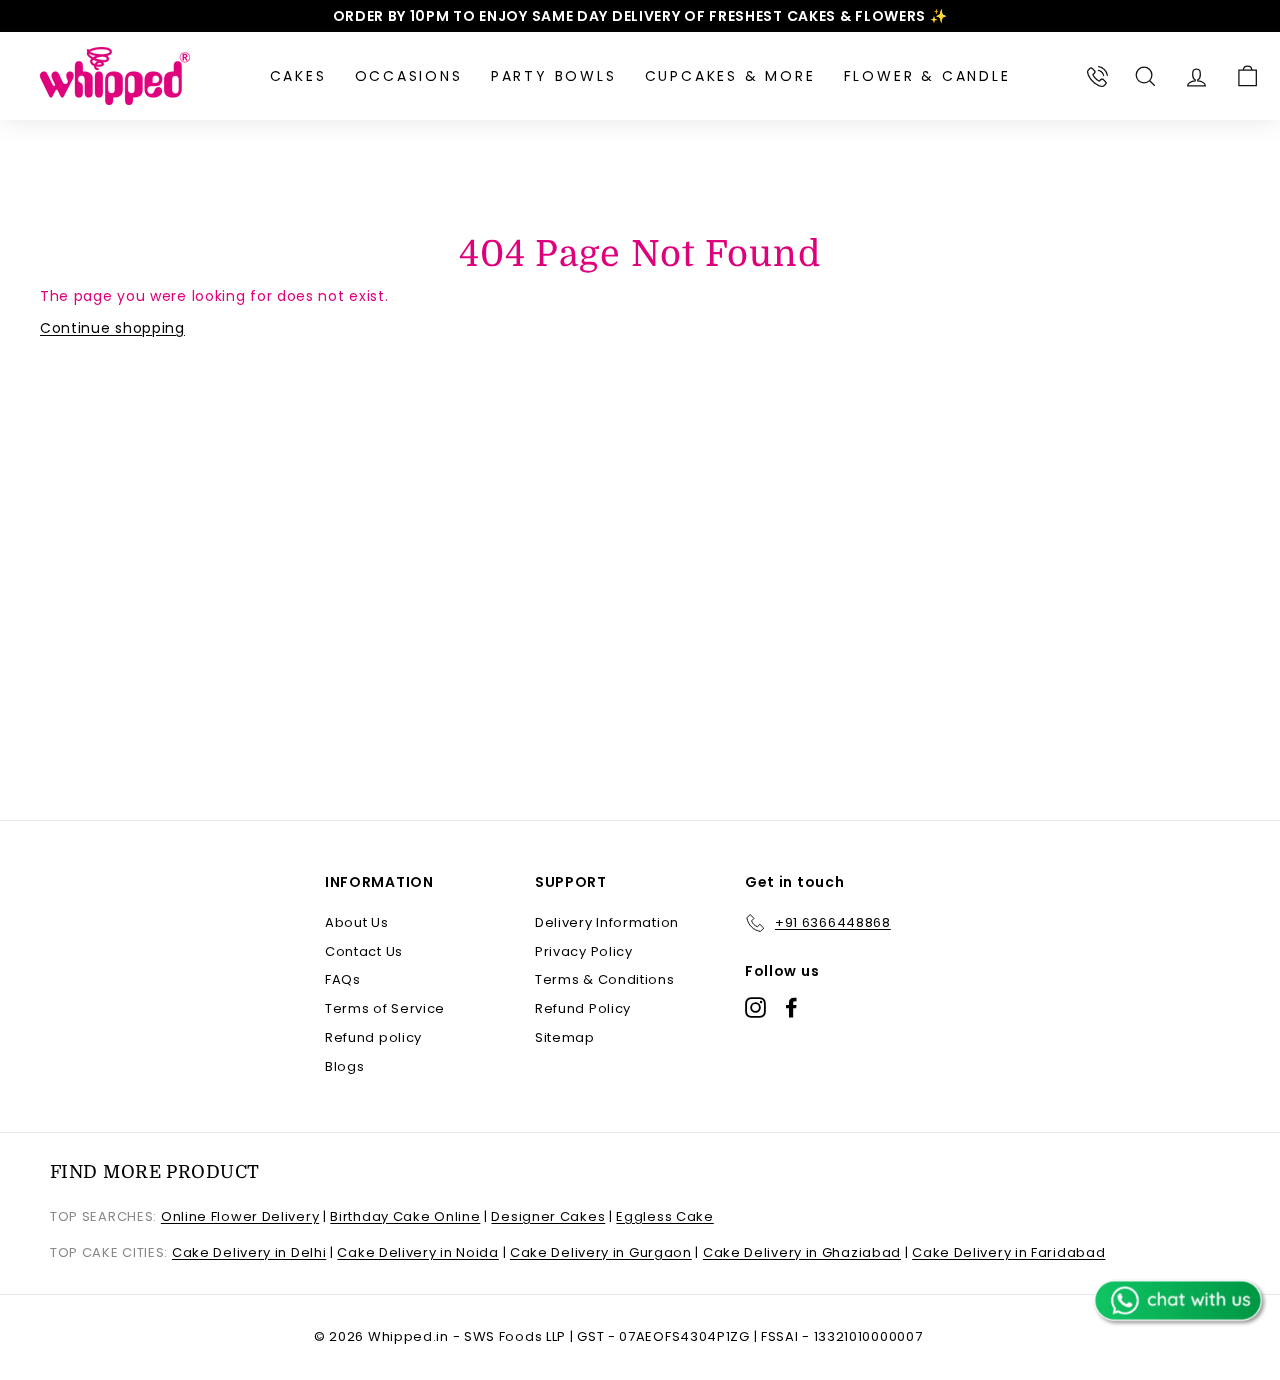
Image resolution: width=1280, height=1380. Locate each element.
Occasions (409, 76)
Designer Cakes (548, 1216)
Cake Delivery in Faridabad (1008, 1252)
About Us (357, 922)
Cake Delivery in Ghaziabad (802, 1252)
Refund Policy (583, 1008)
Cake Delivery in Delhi (249, 1252)
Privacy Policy (584, 951)
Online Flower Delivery (240, 1216)
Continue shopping (112, 328)
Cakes (298, 76)
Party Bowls (554, 76)
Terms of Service (385, 1008)
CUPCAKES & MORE (730, 76)
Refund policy (373, 1037)
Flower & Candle (927, 76)
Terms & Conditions (605, 979)
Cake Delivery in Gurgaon (601, 1252)
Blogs (345, 1066)
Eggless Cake (664, 1216)
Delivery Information (607, 922)
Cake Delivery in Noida (417, 1252)
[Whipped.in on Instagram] (755, 1007)
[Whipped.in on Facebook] (791, 1007)
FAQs (343, 979)
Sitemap (565, 1037)
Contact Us (364, 951)
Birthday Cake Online (405, 1216)
